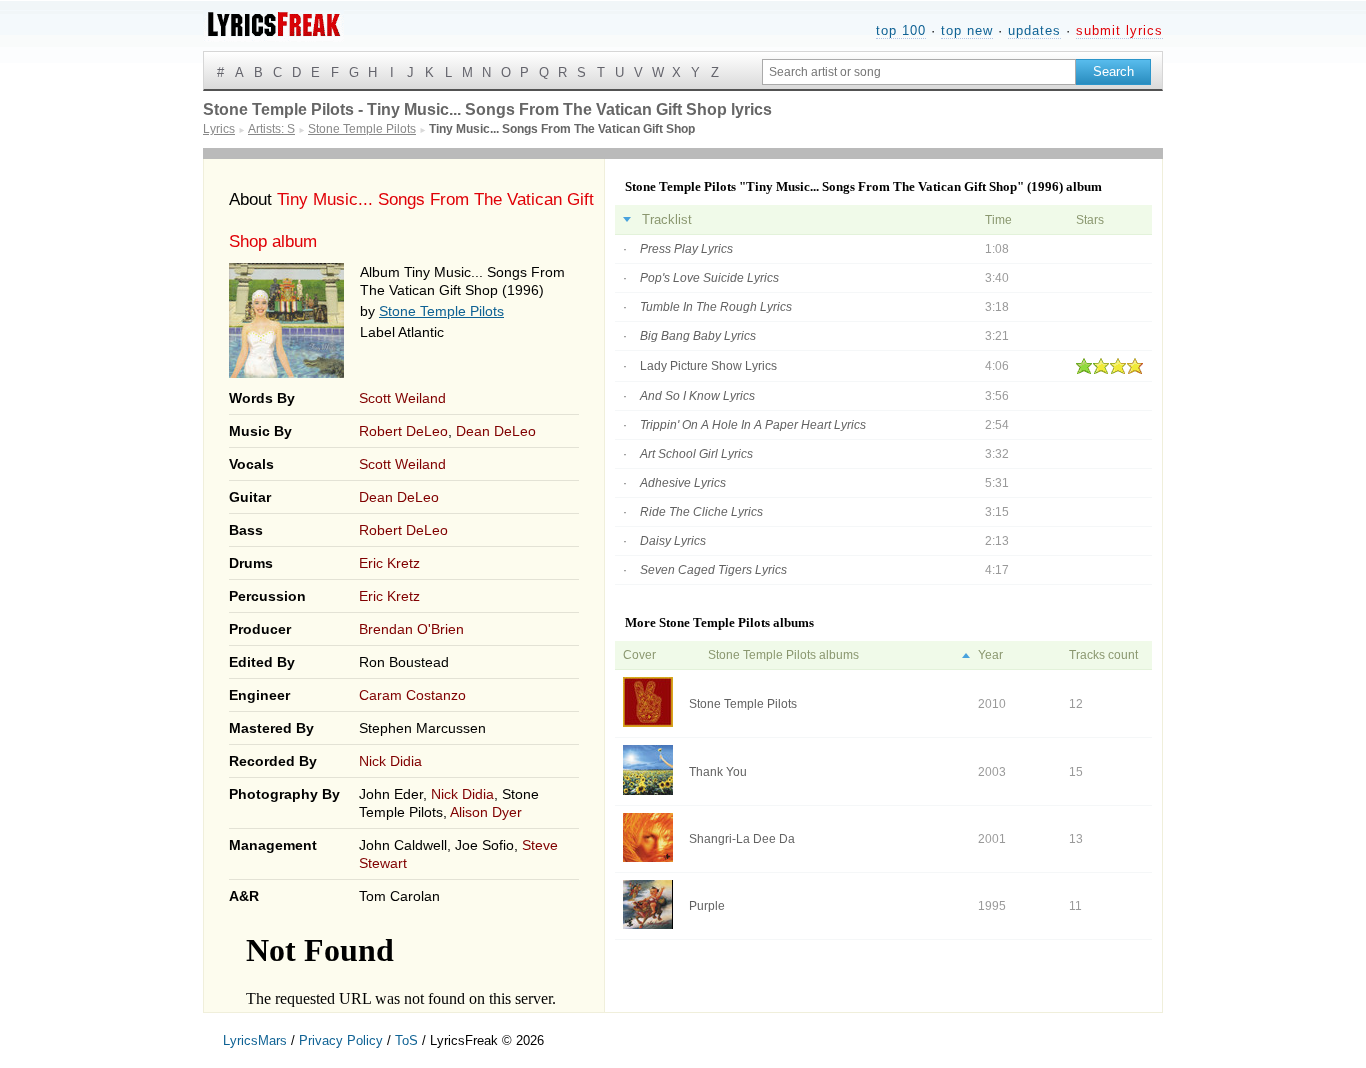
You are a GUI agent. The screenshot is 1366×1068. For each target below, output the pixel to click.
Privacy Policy (341, 1040)
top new (967, 30)
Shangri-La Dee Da (742, 839)
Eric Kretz (389, 563)
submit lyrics (1119, 30)
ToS (406, 1040)
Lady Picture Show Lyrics (708, 366)
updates (1034, 30)
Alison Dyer (486, 812)
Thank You (718, 772)
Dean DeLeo (496, 431)
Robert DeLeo (403, 431)
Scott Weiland (402, 398)
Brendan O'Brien (411, 629)
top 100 (901, 30)
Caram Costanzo (412, 695)
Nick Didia (390, 761)
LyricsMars (255, 1040)
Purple (707, 906)
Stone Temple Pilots (441, 311)
